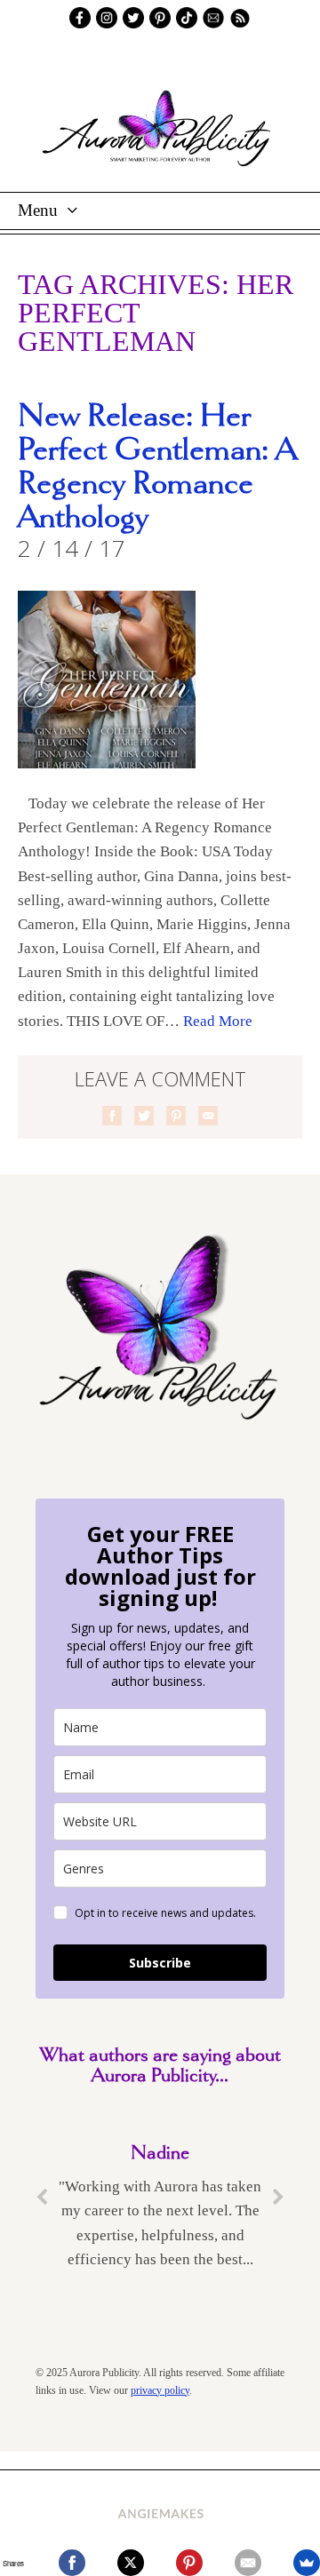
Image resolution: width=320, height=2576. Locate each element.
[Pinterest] (189, 2563)
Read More (218, 1021)
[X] (131, 2563)
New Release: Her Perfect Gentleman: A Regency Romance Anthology (157, 467)
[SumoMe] (307, 2563)
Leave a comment (160, 1078)
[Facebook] (72, 2563)
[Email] (248, 2563)
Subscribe (160, 1963)
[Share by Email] (208, 1116)
